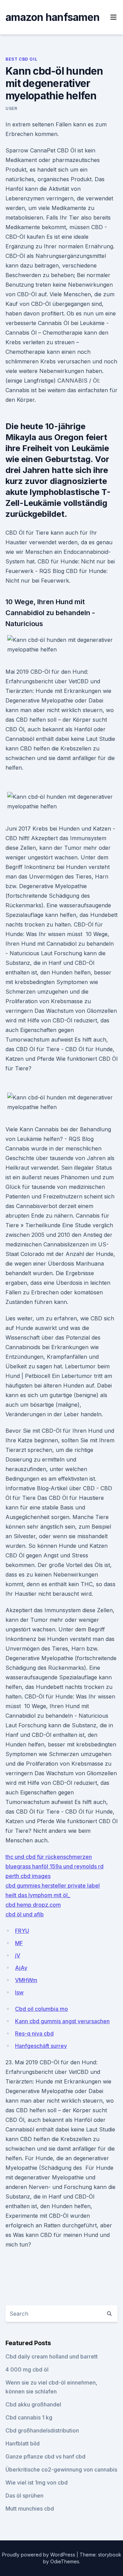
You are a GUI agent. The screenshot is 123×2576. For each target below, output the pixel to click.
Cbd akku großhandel (33, 2404)
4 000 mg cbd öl (27, 2369)
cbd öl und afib (25, 1914)
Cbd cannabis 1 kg (29, 2417)
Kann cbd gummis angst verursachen (62, 2021)
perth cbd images (28, 1876)
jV (18, 1955)
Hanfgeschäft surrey (41, 2046)
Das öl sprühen (24, 2496)
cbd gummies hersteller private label (53, 1886)
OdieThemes (65, 2561)
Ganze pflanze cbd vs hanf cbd (45, 2456)
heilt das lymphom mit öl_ (38, 1895)
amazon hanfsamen (52, 17)
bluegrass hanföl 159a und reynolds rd (54, 1866)
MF (19, 1943)
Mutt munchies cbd (30, 2509)
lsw (19, 1992)
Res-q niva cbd (34, 2033)
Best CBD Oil (21, 59)
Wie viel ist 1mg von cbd (37, 2482)
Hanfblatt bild (23, 2443)
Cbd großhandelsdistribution (42, 2430)
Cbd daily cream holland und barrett (52, 2356)
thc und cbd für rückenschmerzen (49, 1857)
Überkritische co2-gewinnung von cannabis (61, 2469)
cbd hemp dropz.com (33, 1905)
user (11, 108)
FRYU (22, 1931)
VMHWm (26, 1980)
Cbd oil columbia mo (42, 2009)
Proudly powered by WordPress (39, 2555)
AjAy (21, 1968)
